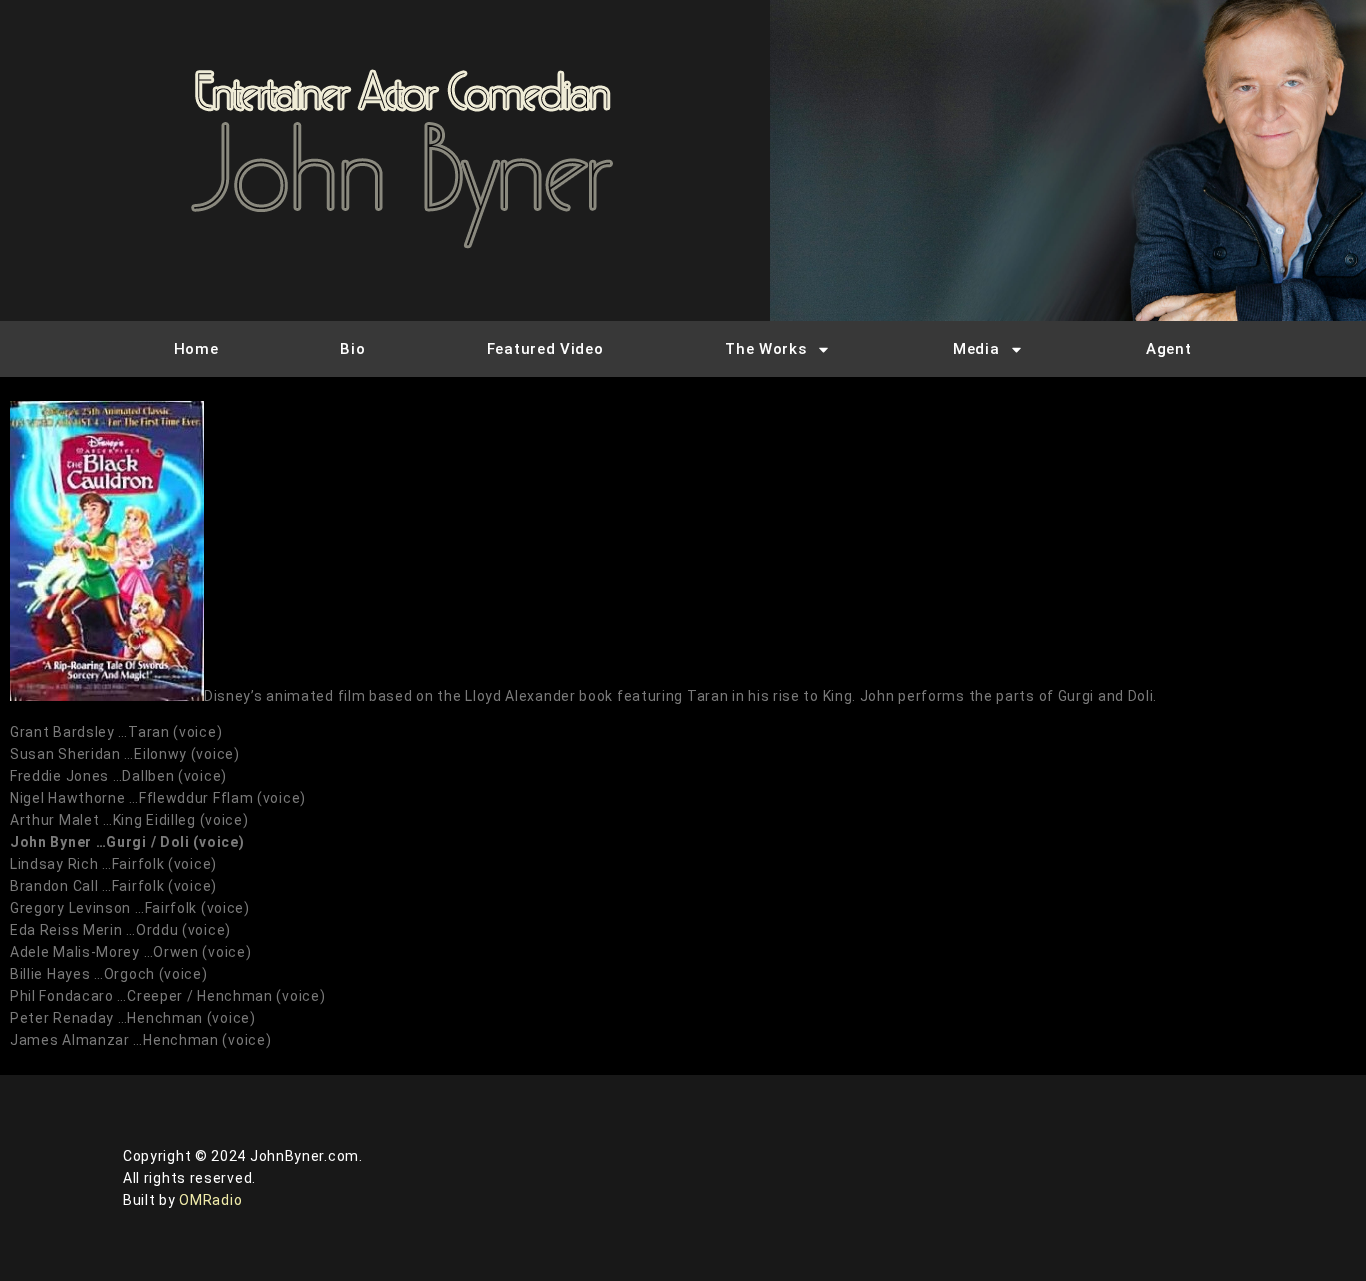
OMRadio (210, 1200)
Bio (352, 349)
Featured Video (545, 349)
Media (976, 349)
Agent (1169, 349)
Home (196, 349)
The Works (765, 349)
